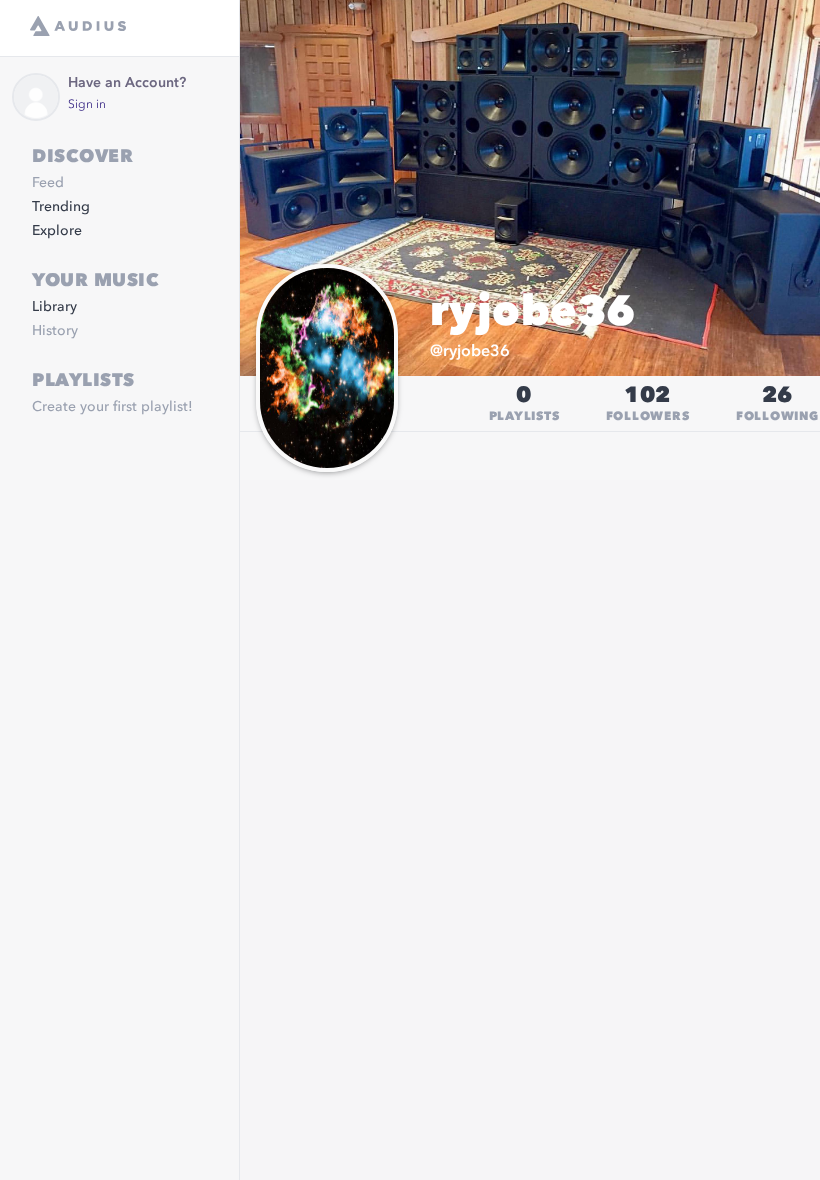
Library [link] (54, 307)
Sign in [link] (87, 105)
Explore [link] (57, 231)
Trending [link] (61, 207)
